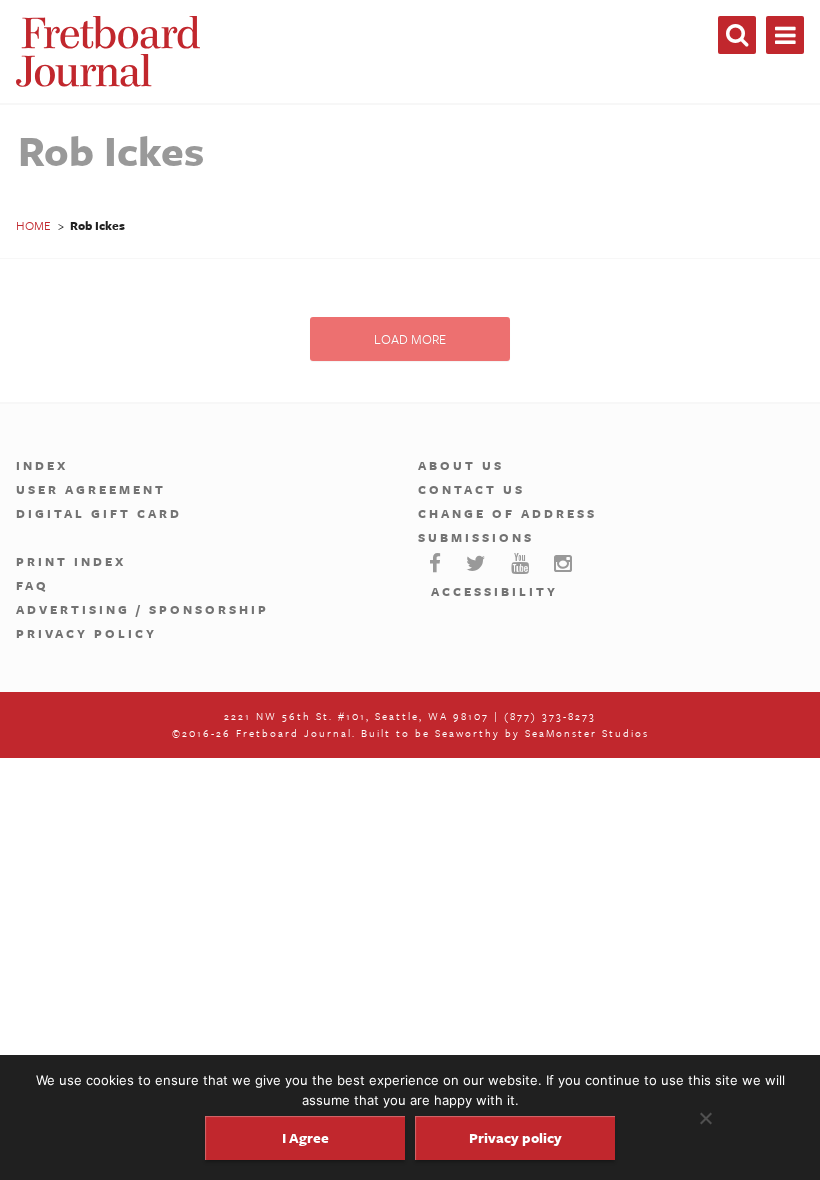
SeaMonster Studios (587, 733)
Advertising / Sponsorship (142, 609)
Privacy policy (515, 1137)
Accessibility (494, 591)
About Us (461, 465)
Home (33, 225)
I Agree (305, 1137)
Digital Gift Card (99, 513)
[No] (705, 1118)
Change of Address (507, 513)
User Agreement (91, 489)
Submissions (476, 537)
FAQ (32, 585)
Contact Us (471, 489)
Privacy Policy (86, 633)
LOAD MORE (410, 339)
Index (42, 465)
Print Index (71, 561)
